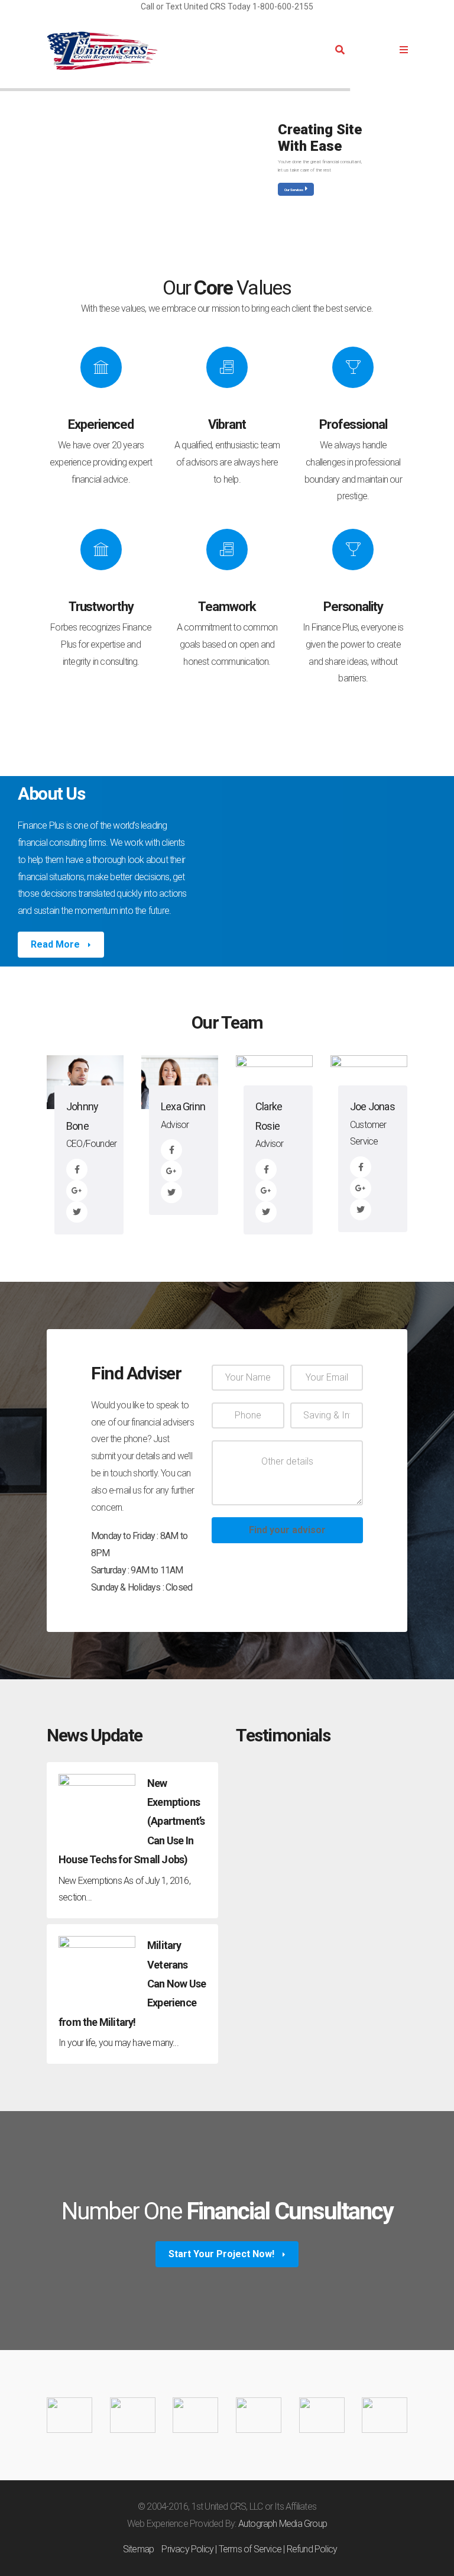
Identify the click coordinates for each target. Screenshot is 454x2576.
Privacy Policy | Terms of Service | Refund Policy (249, 2549)
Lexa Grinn (183, 1106)
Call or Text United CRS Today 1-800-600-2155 (227, 7)
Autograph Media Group (283, 2524)
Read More (56, 944)
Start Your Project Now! (223, 2254)
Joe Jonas (372, 1106)
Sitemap (138, 2549)
